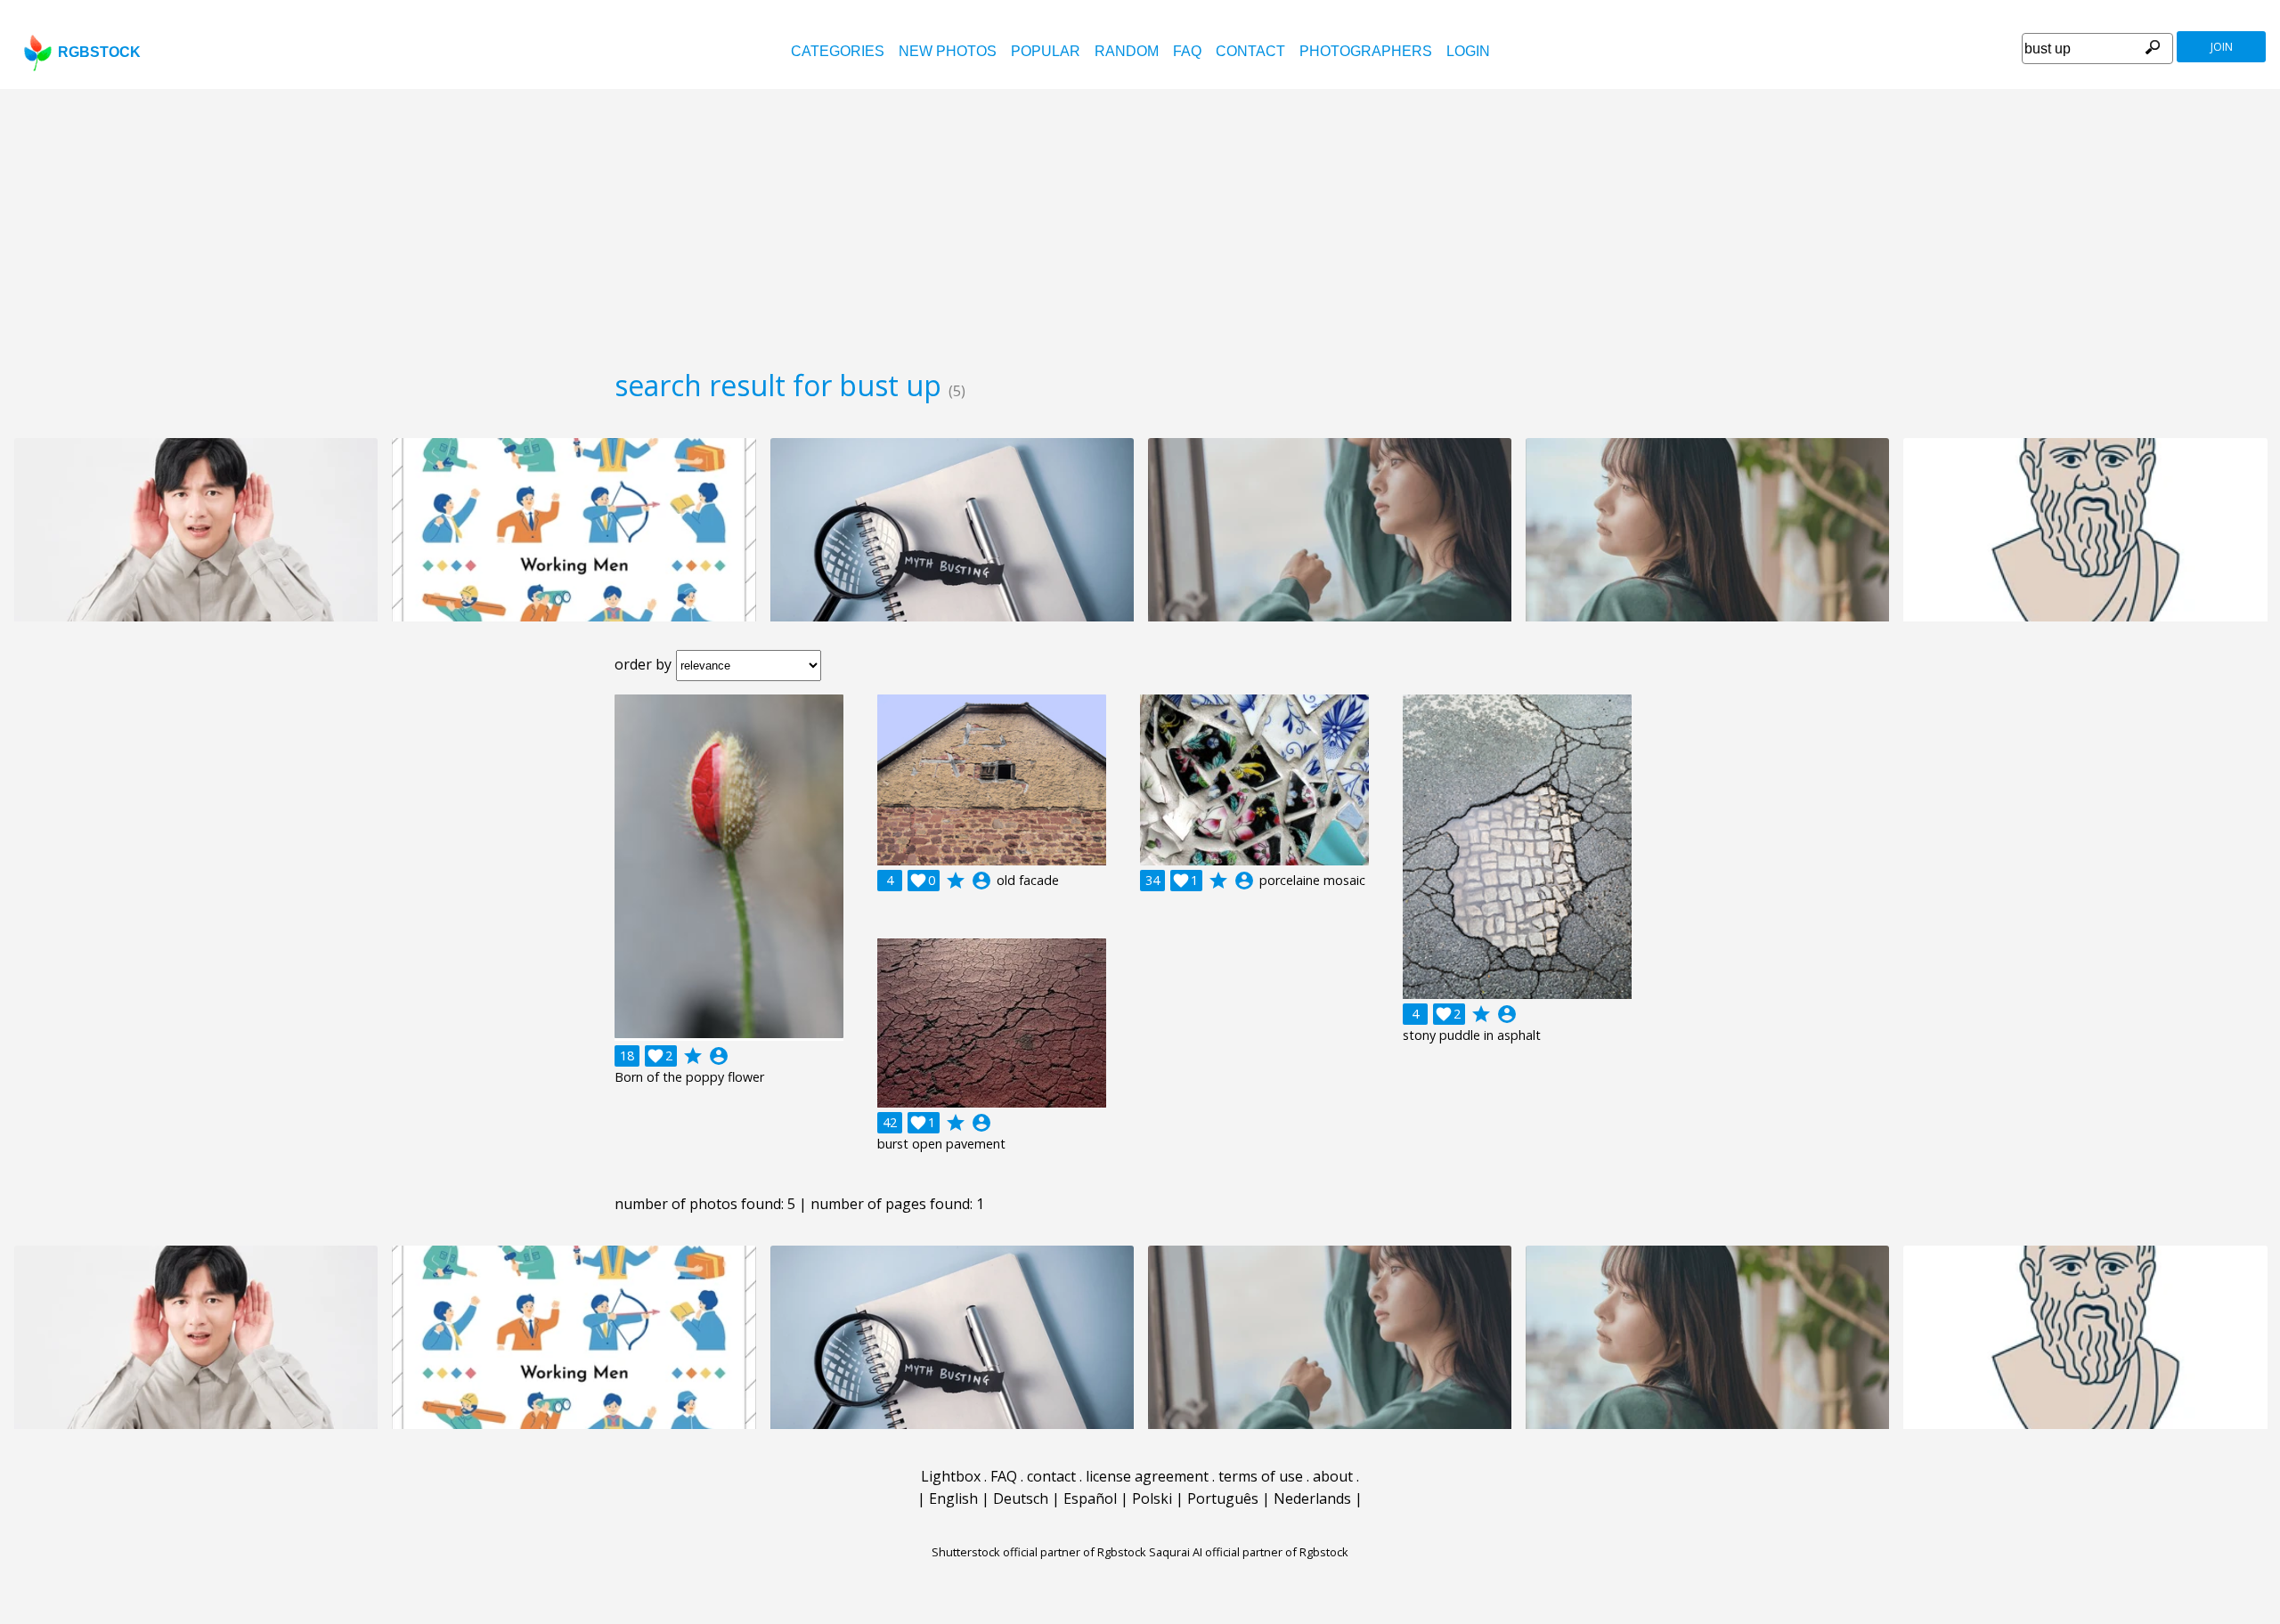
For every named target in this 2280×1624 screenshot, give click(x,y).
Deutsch (1021, 1498)
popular (1046, 51)
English (953, 1498)
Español (1090, 1498)
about (1333, 1476)
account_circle (719, 1056)
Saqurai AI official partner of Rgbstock (1249, 1552)
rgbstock (99, 52)
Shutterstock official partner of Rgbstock (1039, 1552)
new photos (948, 51)
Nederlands (1312, 1498)
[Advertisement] (1140, 223)
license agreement (1147, 1476)
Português (1223, 1498)
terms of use (1261, 1476)
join (2222, 47)
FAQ (1187, 51)
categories (838, 51)
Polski (1152, 1498)
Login (1468, 51)
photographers (1366, 51)
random (1127, 51)
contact (1250, 51)
